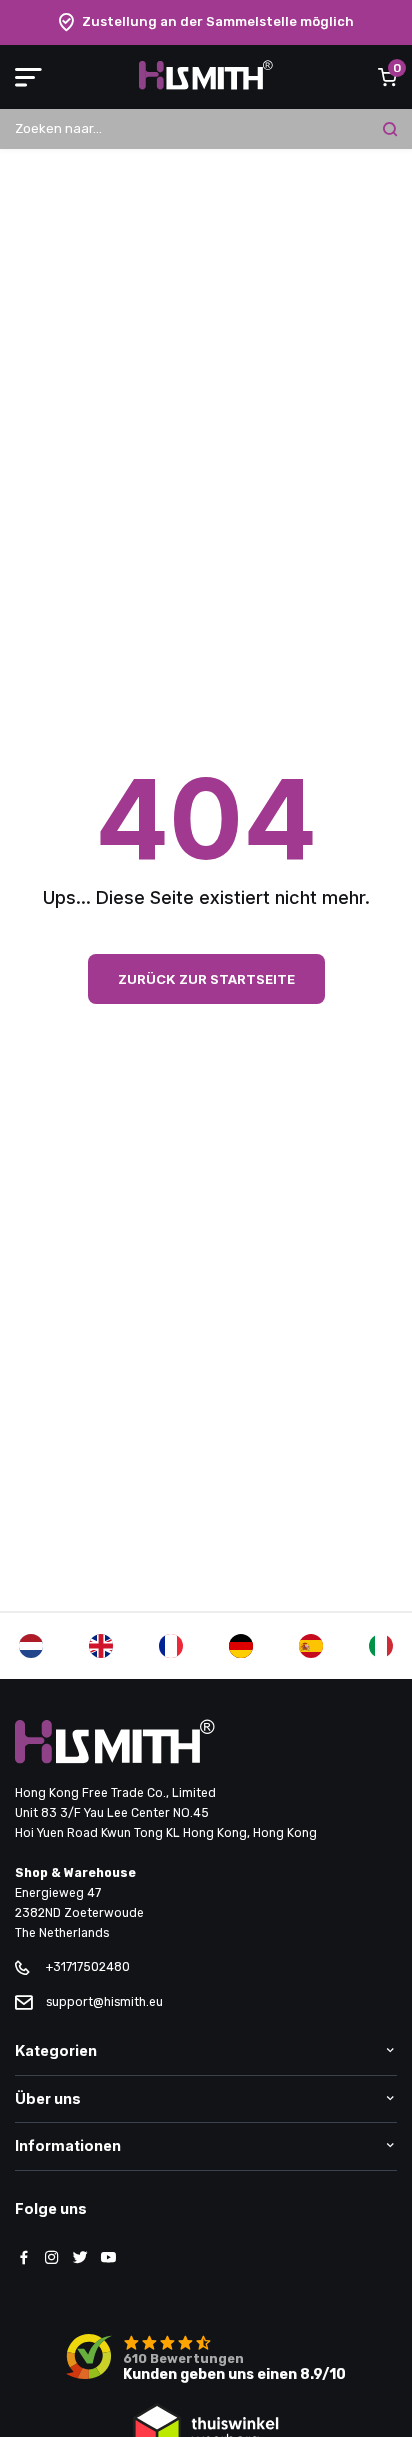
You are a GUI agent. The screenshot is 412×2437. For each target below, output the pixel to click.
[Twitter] (80, 2259)
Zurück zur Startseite (206, 979)
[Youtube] (108, 2259)
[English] (101, 1646)
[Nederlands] (31, 1646)
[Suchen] (390, 129)
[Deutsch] (241, 1646)
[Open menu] (28, 77)
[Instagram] (52, 2259)
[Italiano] (381, 1646)
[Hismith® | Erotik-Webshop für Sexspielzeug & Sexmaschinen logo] (205, 85)
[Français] (171, 1646)
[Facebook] (24, 2259)
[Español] (311, 1646)
